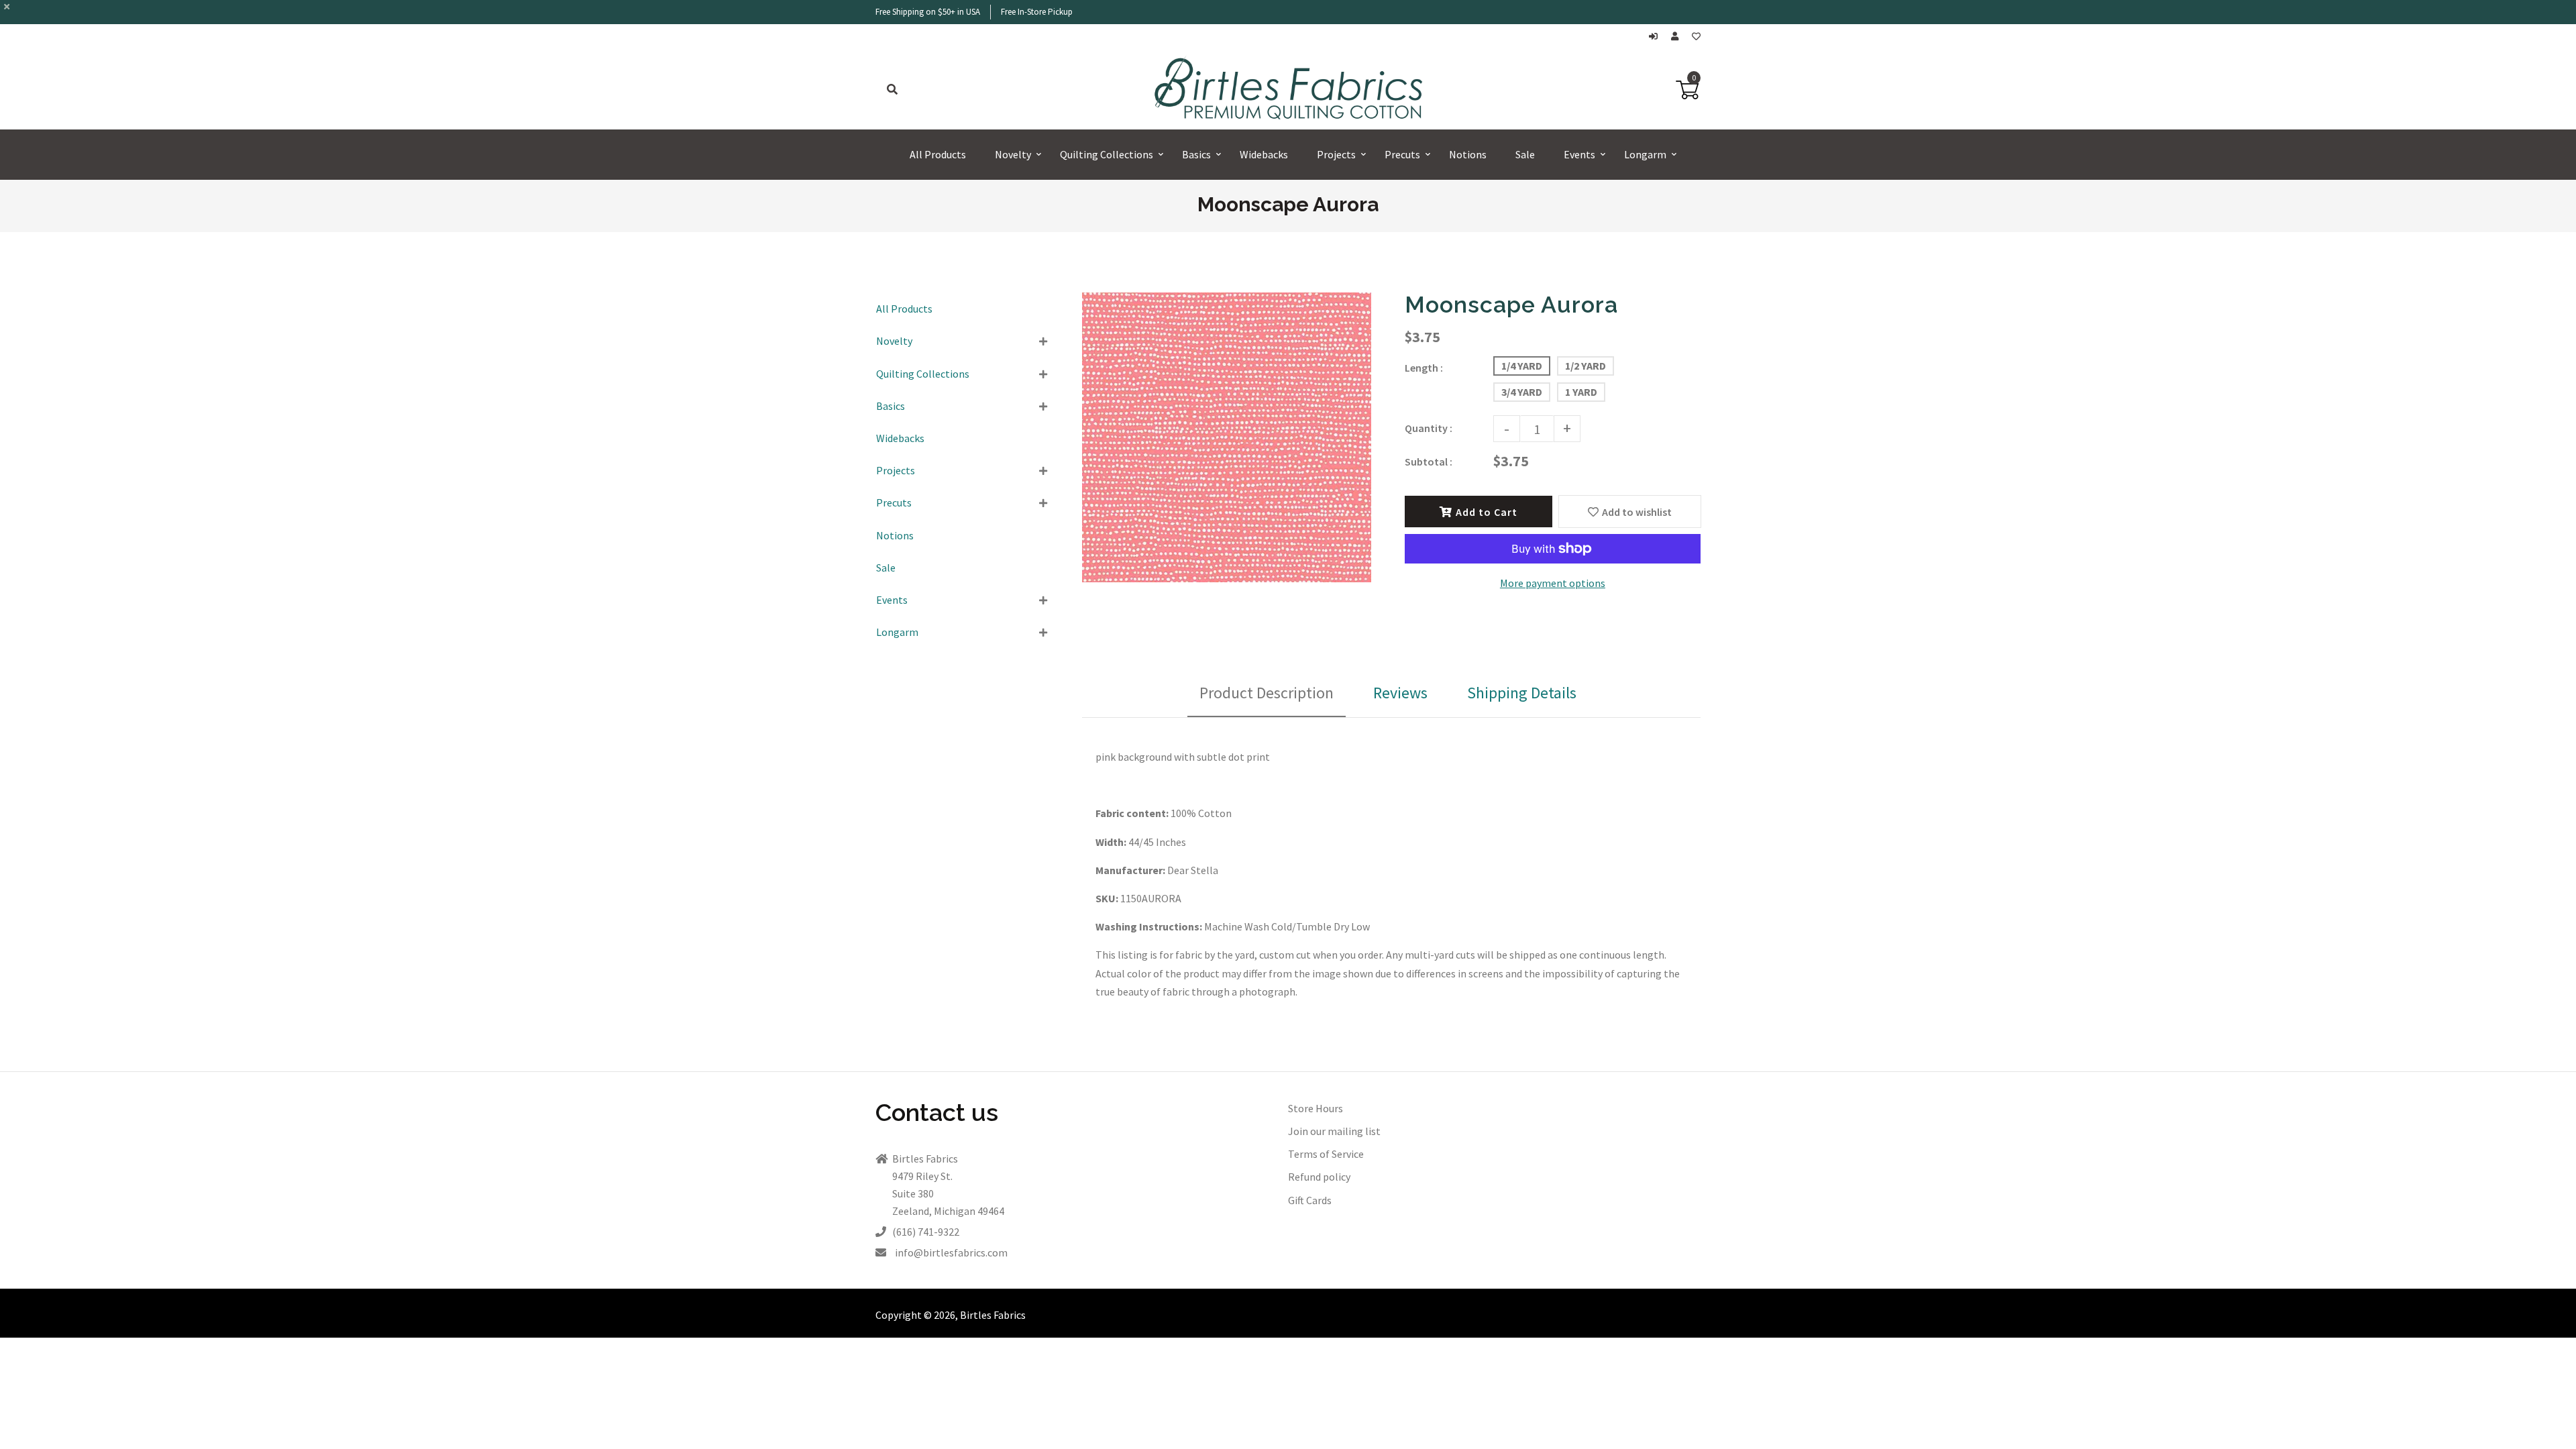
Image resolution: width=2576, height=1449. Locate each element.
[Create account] (1678, 37)
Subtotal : (1429, 462)
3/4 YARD (1522, 392)
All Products (904, 309)
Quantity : (1429, 428)
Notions (895, 535)
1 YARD (1581, 392)
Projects (896, 470)
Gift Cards (1310, 1200)
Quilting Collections (923, 374)
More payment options (1553, 583)
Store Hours (1316, 1108)
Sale (886, 568)
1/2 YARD (1586, 366)
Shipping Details (1522, 693)
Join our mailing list (1334, 1131)
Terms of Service (1326, 1154)
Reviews (1400, 693)
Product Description (1267, 693)
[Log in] (1657, 37)
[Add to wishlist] (1696, 37)
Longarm (897, 632)
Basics (891, 406)
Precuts (894, 502)
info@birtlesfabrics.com (951, 1252)
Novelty (894, 341)
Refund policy (1319, 1177)
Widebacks (900, 438)
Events (892, 600)
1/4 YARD (1522, 366)
